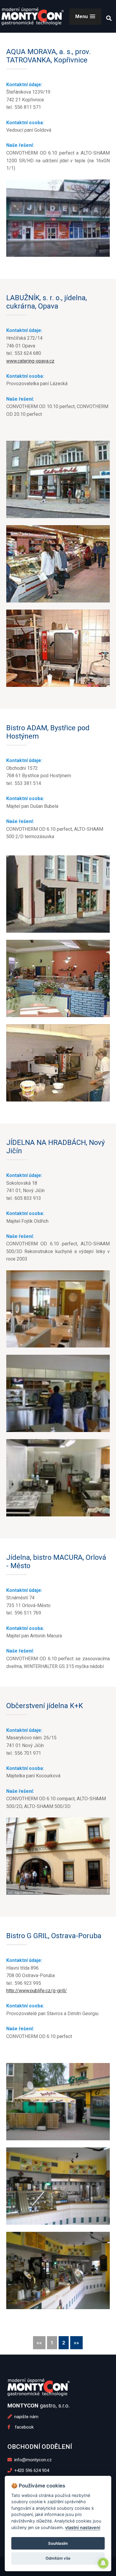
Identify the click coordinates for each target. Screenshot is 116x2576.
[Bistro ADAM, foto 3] (58, 1063)
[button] (85, 16)
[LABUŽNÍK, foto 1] (58, 479)
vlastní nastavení (83, 2527)
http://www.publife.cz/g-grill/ (37, 1991)
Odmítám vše (58, 2558)
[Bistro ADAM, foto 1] (58, 894)
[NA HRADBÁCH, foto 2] (58, 1393)
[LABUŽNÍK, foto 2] (58, 564)
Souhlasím (58, 2543)
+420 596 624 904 (31, 2470)
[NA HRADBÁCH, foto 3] (58, 1478)
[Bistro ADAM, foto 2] (58, 978)
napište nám (26, 2417)
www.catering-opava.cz (30, 361)
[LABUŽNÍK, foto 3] (58, 648)
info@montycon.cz (32, 2460)
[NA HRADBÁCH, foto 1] (58, 1309)
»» (76, 2343)
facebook (22, 2427)
